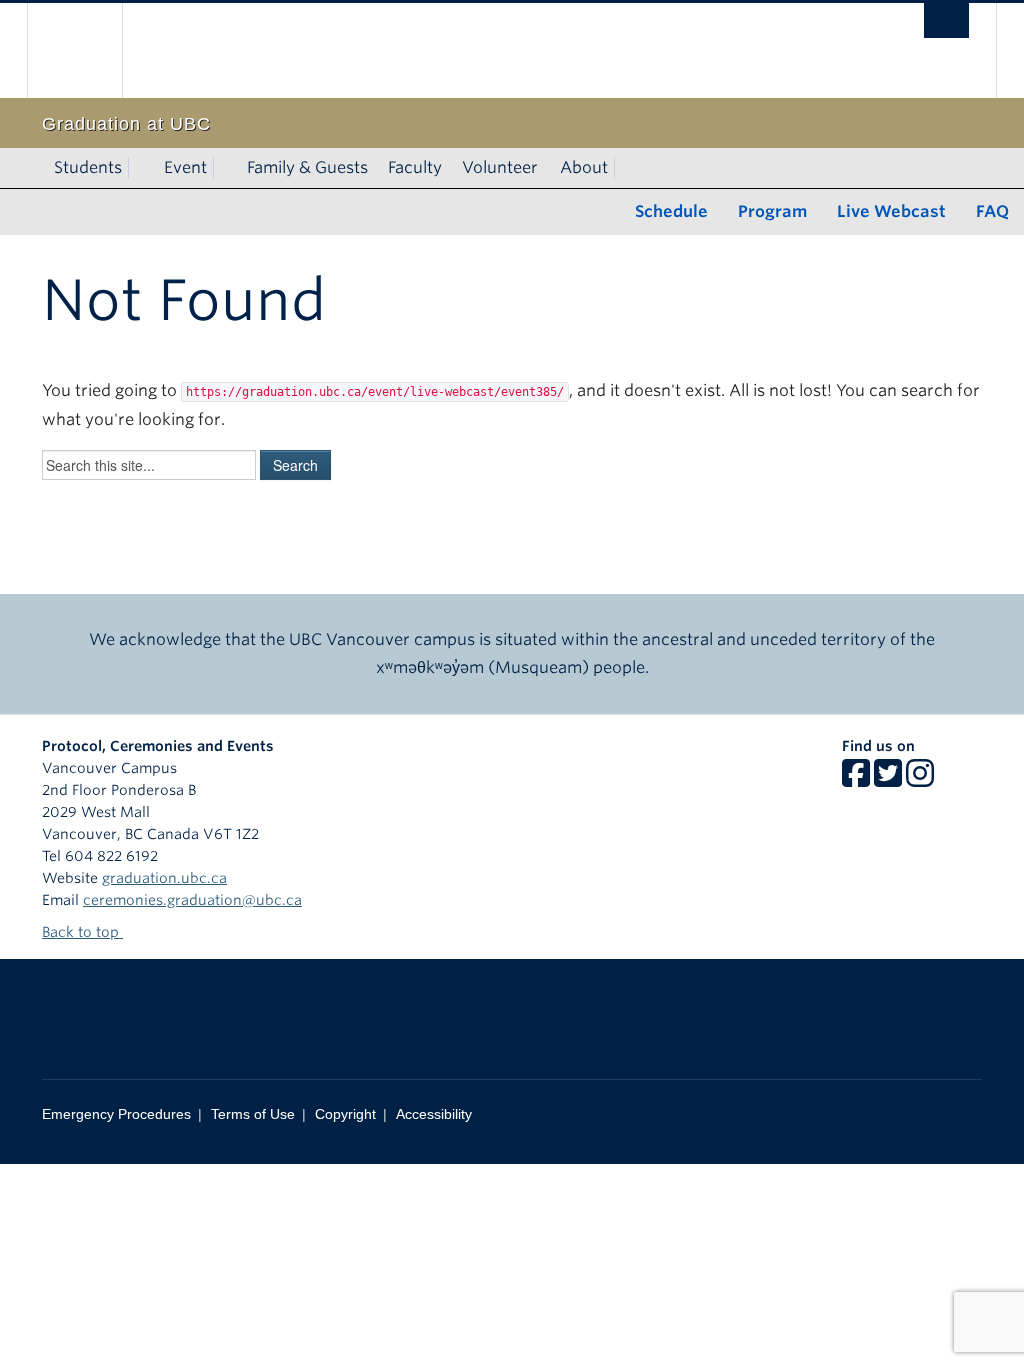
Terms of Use (253, 1114)
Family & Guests (307, 167)
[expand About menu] (626, 168)
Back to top (82, 932)
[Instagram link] (920, 780)
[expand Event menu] (225, 168)
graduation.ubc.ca (164, 878)
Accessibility (434, 1114)
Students (88, 167)
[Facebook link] (856, 780)
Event (185, 167)
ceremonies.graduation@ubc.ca (192, 900)
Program (772, 211)
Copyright (345, 1114)
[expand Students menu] (140, 168)
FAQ (992, 211)
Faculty (415, 167)
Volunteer (500, 167)
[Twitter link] (888, 780)
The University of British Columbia (89, 50)
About (584, 167)
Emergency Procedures (116, 1114)
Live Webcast (891, 211)
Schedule (671, 211)
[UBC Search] (946, 20)
